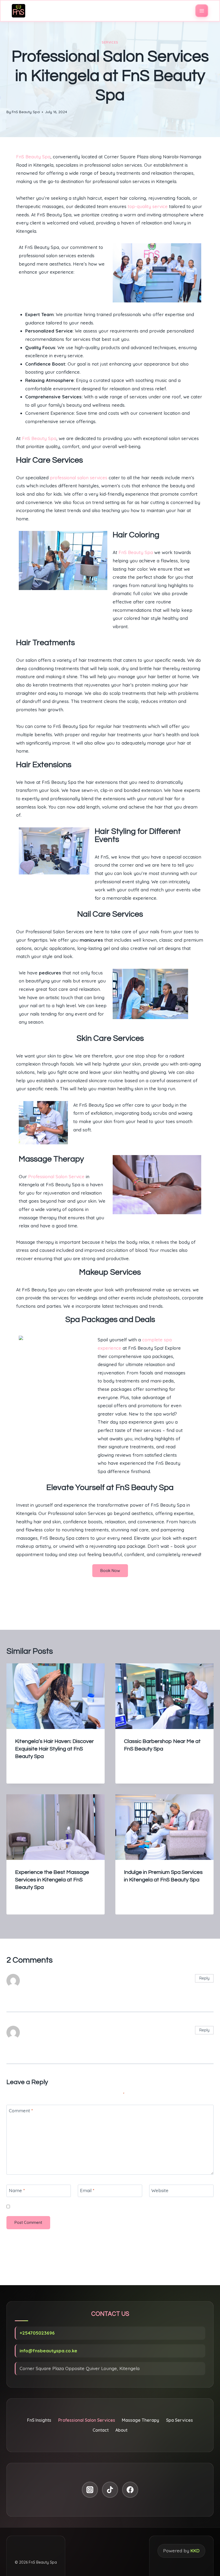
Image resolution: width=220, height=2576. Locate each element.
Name (17, 2190)
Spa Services (179, 2420)
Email (87, 2190)
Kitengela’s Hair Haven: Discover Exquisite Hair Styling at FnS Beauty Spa (54, 1749)
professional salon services (79, 478)
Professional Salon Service (56, 1176)
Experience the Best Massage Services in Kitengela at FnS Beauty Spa (52, 1880)
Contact (101, 2430)
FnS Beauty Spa (26, 112)
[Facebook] (130, 2490)
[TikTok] (110, 2490)
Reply (204, 1978)
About (121, 2430)
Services (110, 42)
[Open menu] (202, 11)
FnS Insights (39, 2420)
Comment (21, 2111)
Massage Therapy (140, 2420)
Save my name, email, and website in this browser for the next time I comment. (86, 2207)
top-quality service (148, 206)
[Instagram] (90, 2490)
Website (160, 2190)
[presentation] (56, 1696)
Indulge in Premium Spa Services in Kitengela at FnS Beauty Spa (165, 1605)
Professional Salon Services (87, 2420)
